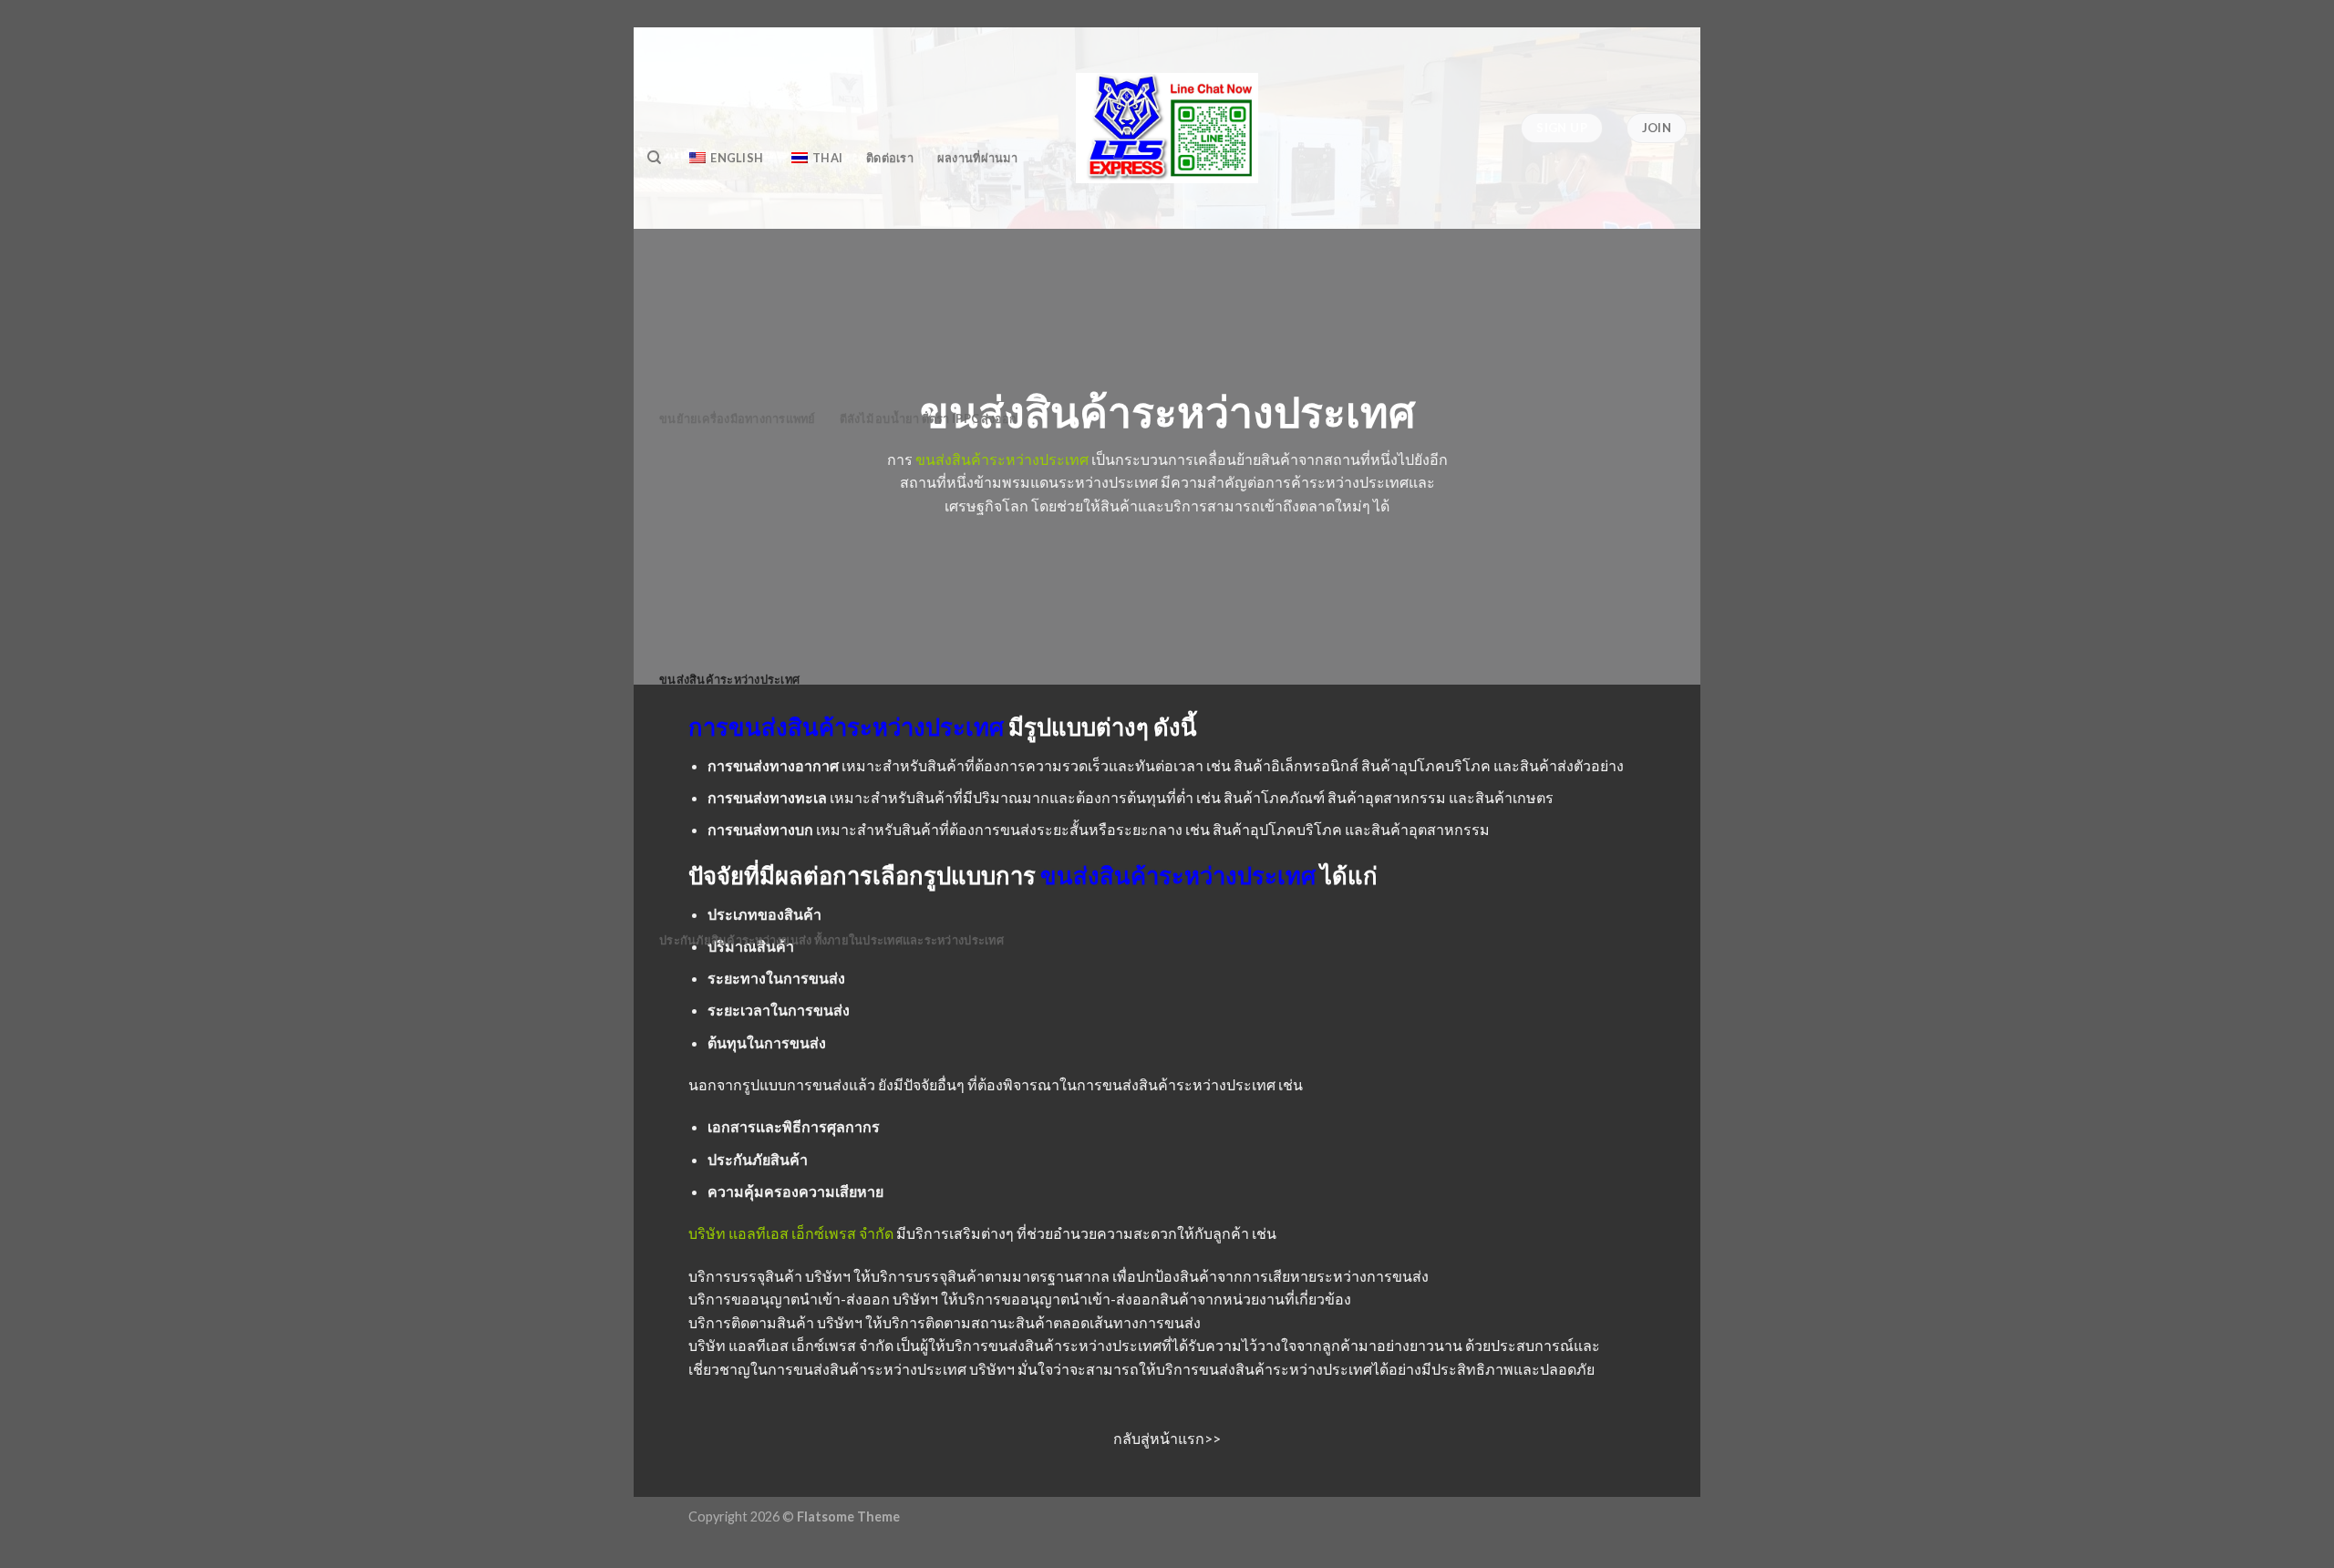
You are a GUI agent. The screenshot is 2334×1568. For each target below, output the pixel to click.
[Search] (654, 158)
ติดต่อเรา (890, 158)
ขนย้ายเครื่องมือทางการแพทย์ (738, 418)
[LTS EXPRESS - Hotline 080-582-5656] (1167, 128)
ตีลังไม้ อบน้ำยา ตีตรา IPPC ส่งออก (929, 418)
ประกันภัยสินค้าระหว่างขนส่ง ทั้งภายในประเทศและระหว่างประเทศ (831, 940)
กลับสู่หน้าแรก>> (1167, 1438)
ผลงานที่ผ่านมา (977, 158)
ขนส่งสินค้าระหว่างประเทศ (729, 679)
